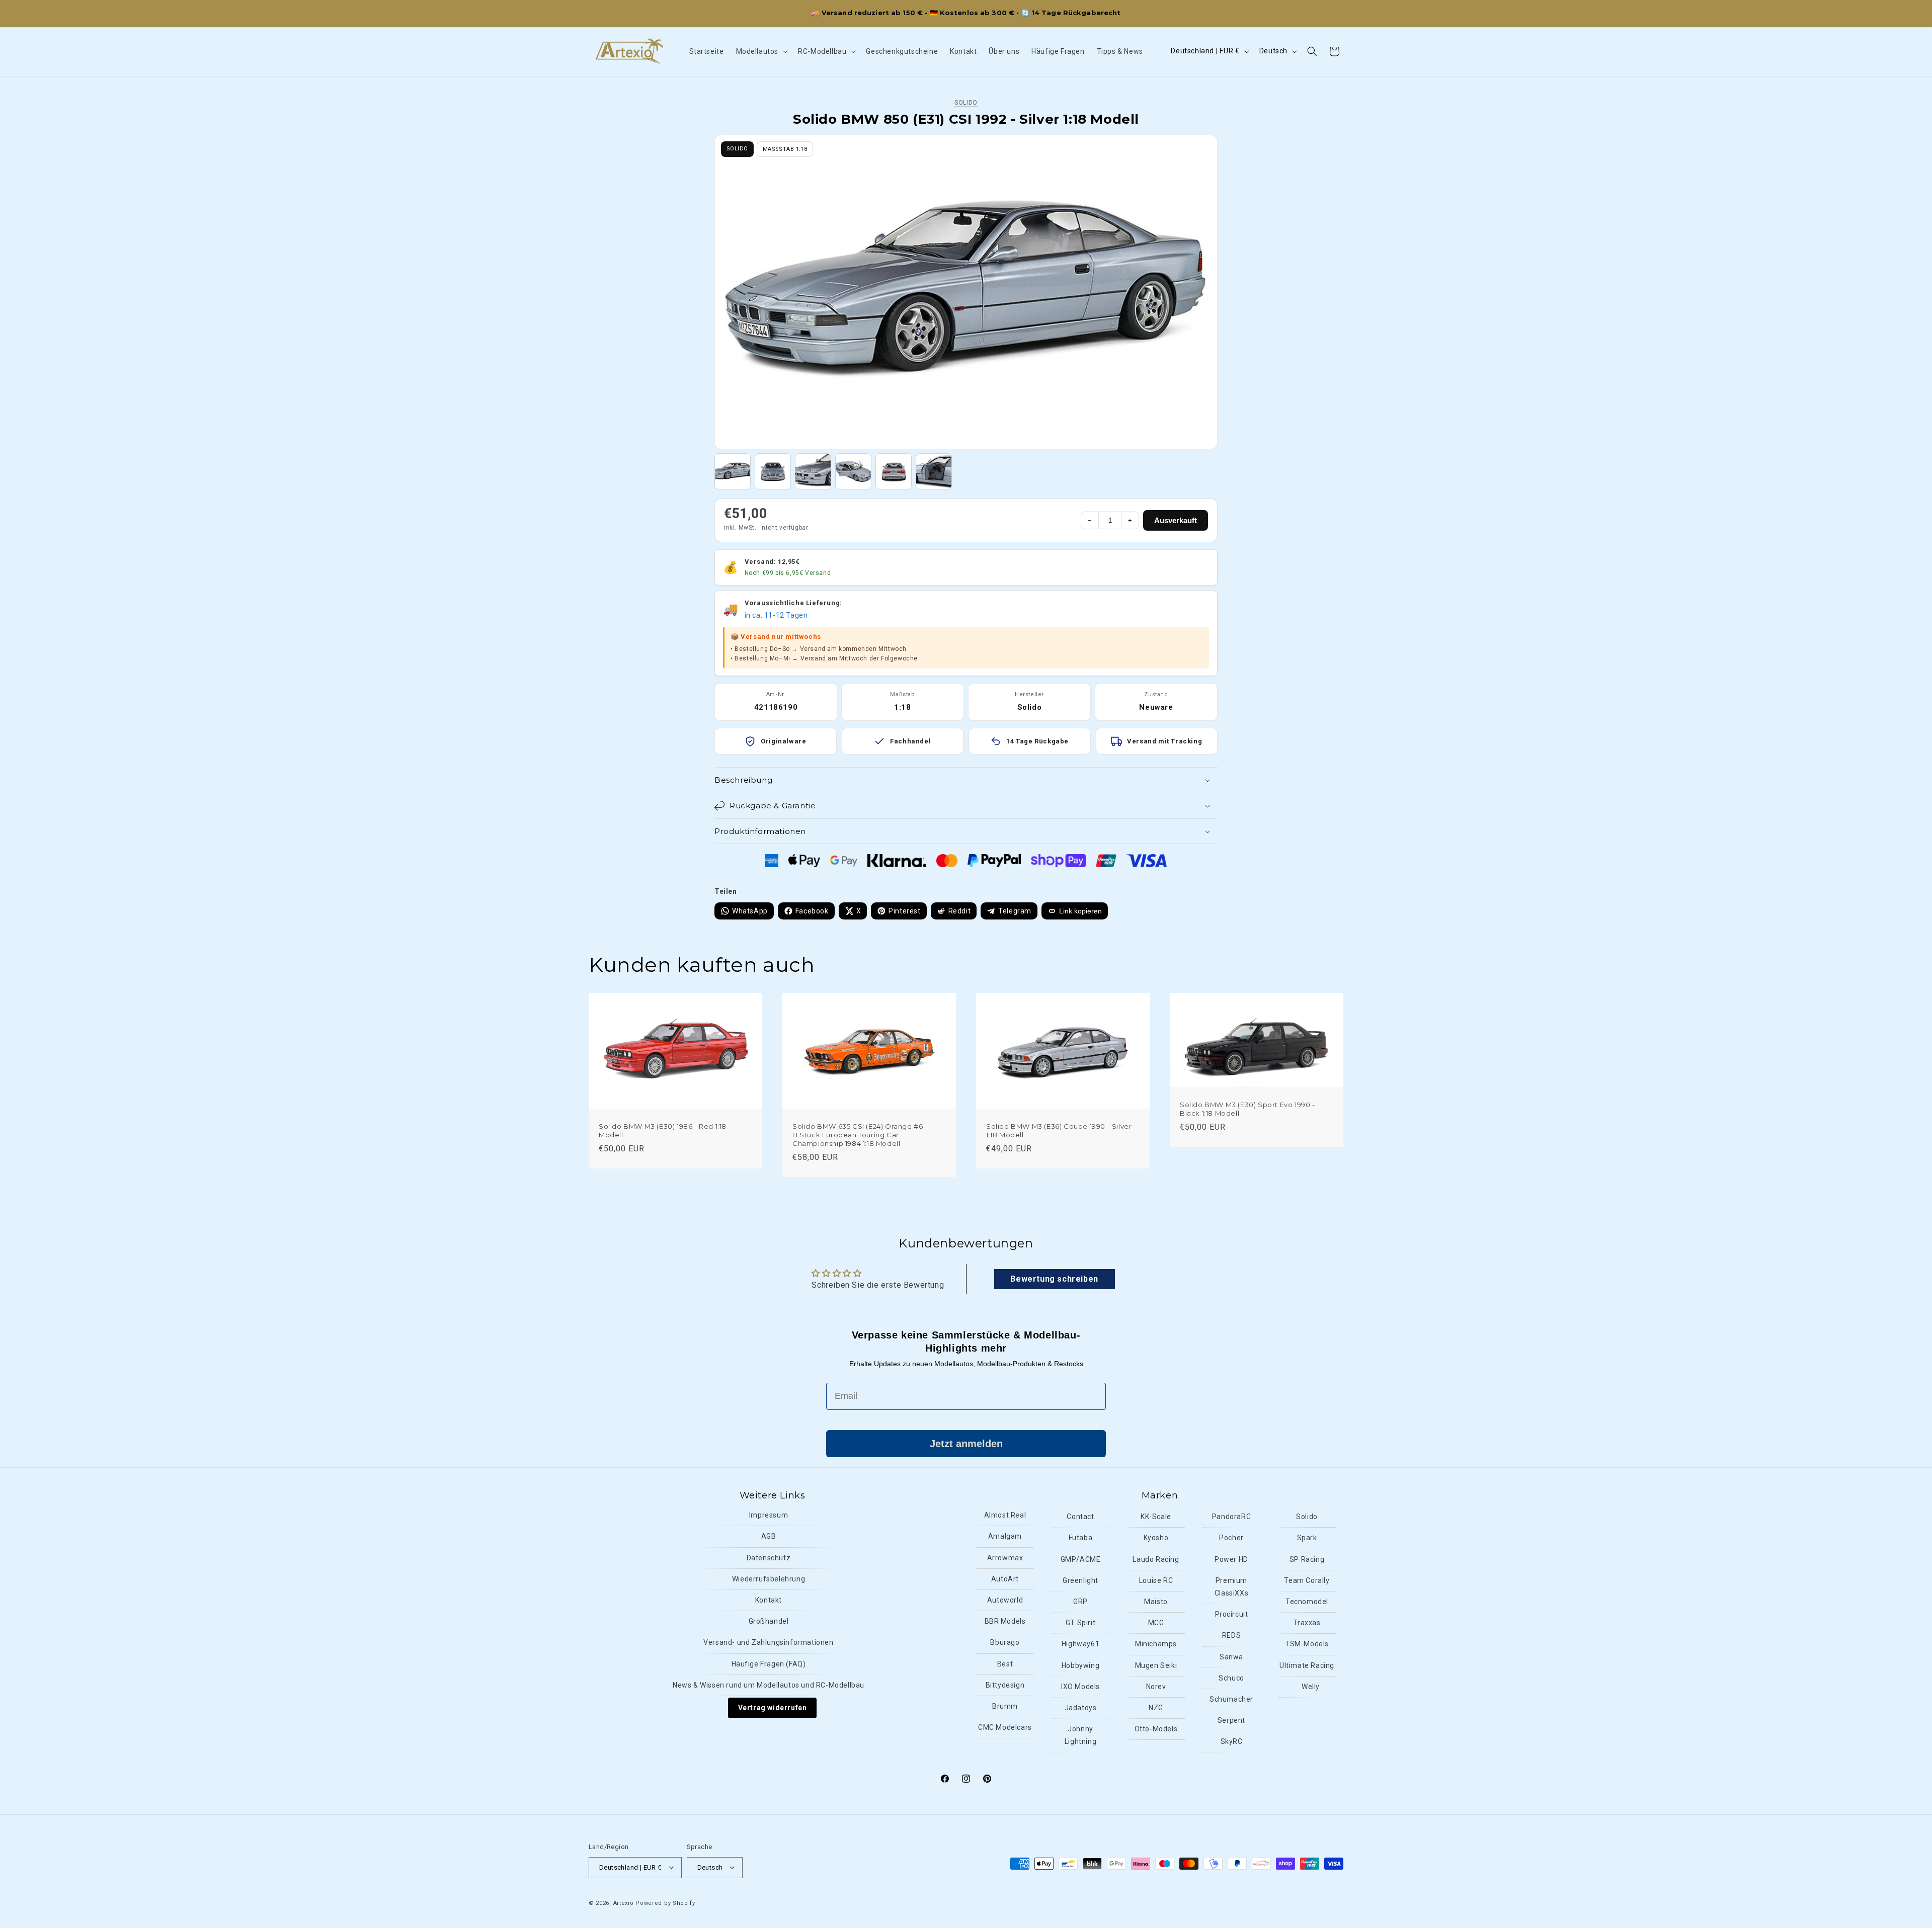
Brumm (1005, 1706)
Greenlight (1080, 1580)
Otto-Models (1156, 1729)
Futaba (1081, 1538)
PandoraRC (1231, 1517)
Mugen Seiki (1156, 1665)
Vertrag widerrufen (773, 1708)
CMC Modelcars (1005, 1727)
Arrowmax (1005, 1558)
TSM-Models (1307, 1644)
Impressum (769, 1516)
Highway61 (1080, 1644)
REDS (1231, 1636)
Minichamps (1156, 1644)
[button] (761, 51)
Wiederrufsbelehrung (769, 1579)
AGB (769, 1537)
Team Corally (1307, 1580)
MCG (1156, 1623)
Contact (1080, 1517)
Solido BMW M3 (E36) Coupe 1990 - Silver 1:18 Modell (1059, 1130)
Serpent (1231, 1720)
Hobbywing (1080, 1665)
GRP (1080, 1602)
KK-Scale (1156, 1517)
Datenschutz (769, 1558)
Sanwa (1231, 1657)
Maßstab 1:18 (785, 149)
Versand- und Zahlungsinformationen (768, 1643)
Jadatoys (1081, 1708)
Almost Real (1005, 1516)
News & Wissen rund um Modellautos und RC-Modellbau (769, 1685)
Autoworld (1005, 1600)
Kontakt (769, 1600)
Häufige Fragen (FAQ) (769, 1664)
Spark (1307, 1538)
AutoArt (1005, 1579)
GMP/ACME (1081, 1559)
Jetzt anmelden (966, 1444)
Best (1005, 1664)
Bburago (1005, 1643)
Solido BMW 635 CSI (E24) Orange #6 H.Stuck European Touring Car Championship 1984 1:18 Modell (858, 1135)
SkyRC (1232, 1742)
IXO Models (1080, 1687)
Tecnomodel (1307, 1602)
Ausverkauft (1176, 520)
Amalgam (1005, 1537)
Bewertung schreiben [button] (1054, 1279)
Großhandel (769, 1622)
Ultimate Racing (1307, 1665)
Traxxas (1307, 1623)
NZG (1156, 1708)
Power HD (1231, 1559)
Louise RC (1156, 1580)
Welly (1311, 1687)
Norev (1156, 1687)
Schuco (1231, 1678)
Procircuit (1232, 1615)
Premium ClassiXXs (1231, 1587)
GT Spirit (1080, 1623)
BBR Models (1005, 1622)
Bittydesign (1005, 1685)
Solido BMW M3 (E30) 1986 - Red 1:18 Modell (663, 1130)
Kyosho (1156, 1538)
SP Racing (1307, 1559)
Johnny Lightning (1080, 1735)
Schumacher (1231, 1699)
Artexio (624, 1903)
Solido (966, 103)
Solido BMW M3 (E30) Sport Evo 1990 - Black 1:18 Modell (1247, 1108)
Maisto (1156, 1602)
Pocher (1231, 1538)
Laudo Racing (1156, 1559)
